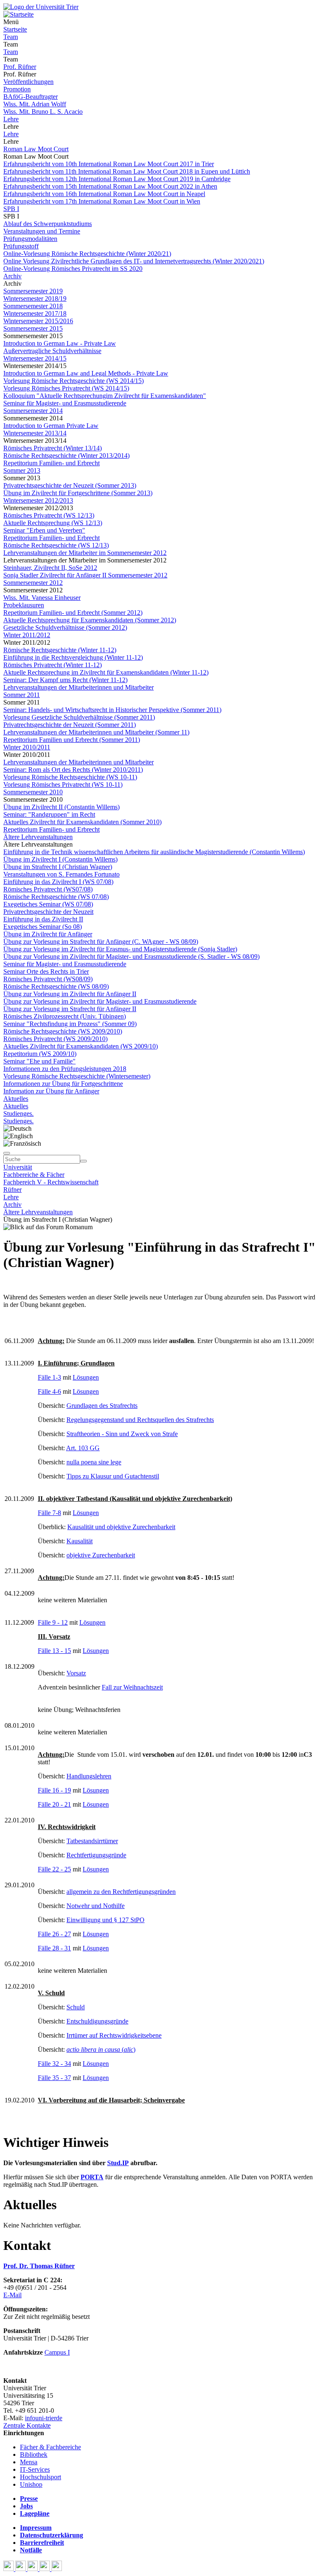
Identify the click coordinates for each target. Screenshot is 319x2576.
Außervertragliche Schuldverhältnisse (52, 351)
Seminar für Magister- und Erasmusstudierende (65, 403)
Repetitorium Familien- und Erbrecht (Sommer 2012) (73, 613)
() (101, 2049)
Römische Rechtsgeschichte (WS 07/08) (56, 897)
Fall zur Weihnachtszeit (132, 1687)
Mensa (29, 2462)
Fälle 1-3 (49, 1377)
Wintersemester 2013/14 (35, 433)
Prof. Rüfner (20, 67)
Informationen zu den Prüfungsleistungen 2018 (65, 1069)
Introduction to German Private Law (51, 426)
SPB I (11, 209)
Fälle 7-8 (49, 1513)
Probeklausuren (24, 605)
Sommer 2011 (22, 695)
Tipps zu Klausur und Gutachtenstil (113, 1476)
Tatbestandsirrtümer (92, 1841)
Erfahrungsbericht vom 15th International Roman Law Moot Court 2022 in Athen (110, 186)
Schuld (76, 2007)
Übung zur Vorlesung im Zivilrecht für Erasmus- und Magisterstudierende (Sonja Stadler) (120, 949)
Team (11, 37)
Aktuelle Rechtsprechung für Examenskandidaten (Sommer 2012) (90, 620)
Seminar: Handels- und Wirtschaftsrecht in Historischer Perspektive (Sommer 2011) (112, 710)
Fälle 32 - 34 (54, 2064)
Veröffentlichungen (28, 82)
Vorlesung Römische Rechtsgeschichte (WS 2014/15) (74, 381)
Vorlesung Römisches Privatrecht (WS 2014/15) (66, 388)
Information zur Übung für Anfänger (51, 1091)
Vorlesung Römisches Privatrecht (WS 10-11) (63, 785)
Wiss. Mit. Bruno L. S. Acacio (43, 112)
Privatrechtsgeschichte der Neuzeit (48, 912)
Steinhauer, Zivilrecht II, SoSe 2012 (50, 568)
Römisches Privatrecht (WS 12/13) (49, 515)
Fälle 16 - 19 (54, 1790)
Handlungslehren (89, 1776)
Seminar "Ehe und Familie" (39, 1061)
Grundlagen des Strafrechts (102, 1406)
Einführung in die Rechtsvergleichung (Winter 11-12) (73, 657)
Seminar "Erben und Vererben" (44, 530)
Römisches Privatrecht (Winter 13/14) (53, 448)
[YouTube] (33, 2569)
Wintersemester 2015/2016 (38, 321)
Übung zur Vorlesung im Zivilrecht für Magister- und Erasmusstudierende (100, 1001)
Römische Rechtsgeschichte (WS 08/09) (56, 986)
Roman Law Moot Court (36, 149)
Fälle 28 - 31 (54, 1948)
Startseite (15, 29)
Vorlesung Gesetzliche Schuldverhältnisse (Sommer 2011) (79, 717)
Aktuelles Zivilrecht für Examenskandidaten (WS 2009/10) (81, 1046)
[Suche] (7, 1153)
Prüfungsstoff (21, 246)
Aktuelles (16, 1099)
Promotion (17, 89)
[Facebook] (9, 2569)
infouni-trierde (44, 2418)
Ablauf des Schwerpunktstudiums (48, 224)
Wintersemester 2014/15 (35, 358)
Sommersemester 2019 (33, 291)
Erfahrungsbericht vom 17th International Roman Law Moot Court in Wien (102, 201)
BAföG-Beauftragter (31, 97)
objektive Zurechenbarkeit (101, 1555)
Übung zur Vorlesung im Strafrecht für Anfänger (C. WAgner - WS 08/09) (101, 942)
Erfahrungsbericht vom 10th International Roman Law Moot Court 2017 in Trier (109, 164)
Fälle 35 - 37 (54, 2078)
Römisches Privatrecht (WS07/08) (48, 889)
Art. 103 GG (83, 1448)
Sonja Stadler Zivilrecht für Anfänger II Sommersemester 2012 (85, 575)
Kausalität (80, 1541)
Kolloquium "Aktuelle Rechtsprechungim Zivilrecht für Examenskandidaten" (105, 396)
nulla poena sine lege (94, 1462)
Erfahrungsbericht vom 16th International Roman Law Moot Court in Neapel (104, 194)
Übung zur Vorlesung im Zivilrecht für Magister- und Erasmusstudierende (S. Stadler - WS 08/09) (131, 956)
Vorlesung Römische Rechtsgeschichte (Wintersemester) (77, 1076)
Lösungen (86, 1377)
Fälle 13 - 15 (54, 1651)
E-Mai (12, 2295)
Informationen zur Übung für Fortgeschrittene (63, 1084)
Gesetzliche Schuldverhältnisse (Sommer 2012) (65, 627)
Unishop (31, 2484)
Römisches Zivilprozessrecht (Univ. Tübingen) (65, 1016)
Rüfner (12, 1190)
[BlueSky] (21, 2569)
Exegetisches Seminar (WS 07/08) (48, 904)
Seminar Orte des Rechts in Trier (46, 971)
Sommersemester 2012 (33, 583)
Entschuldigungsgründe (97, 2021)
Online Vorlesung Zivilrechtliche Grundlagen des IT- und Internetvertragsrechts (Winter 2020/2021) (134, 261)
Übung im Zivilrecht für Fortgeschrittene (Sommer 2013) (78, 493)
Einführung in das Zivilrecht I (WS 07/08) (58, 882)
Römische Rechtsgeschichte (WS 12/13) (56, 545)
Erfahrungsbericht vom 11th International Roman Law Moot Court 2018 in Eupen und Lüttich (127, 171)
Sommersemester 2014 (33, 411)
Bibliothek (34, 2454)
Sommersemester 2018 (33, 306)
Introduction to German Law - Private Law (60, 343)
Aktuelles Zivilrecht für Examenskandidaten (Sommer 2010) (82, 822)
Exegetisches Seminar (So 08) (43, 927)
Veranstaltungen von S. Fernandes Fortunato (61, 874)
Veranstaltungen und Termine (42, 231)
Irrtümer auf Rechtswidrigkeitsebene (114, 2035)
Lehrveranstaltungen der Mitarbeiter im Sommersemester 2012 (85, 553)
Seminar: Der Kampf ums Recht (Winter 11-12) (65, 680)
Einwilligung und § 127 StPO (106, 1920)
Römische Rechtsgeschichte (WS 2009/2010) (63, 1031)
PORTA (92, 2177)
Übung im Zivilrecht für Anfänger (48, 934)
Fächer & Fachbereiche (50, 2447)
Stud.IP (118, 2163)
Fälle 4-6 (49, 1391)
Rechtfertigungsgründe (96, 1855)
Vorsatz (76, 1673)
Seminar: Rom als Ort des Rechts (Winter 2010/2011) (73, 770)
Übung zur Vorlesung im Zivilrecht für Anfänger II (70, 994)
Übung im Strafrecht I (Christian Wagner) (58, 867)
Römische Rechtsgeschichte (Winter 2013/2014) (66, 456)
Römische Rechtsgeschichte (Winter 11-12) (60, 650)
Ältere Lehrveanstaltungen (38, 837)
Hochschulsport (40, 2477)
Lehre (11, 119)
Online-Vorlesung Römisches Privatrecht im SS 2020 (73, 269)
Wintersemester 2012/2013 (38, 500)
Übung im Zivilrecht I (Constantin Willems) (60, 859)
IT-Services (35, 2469)
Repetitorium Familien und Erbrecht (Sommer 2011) (72, 740)
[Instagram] (45, 2569)
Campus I (57, 2352)
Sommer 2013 (22, 470)
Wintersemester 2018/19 (35, 298)
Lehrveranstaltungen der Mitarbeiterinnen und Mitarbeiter (79, 687)
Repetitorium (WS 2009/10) (40, 1054)
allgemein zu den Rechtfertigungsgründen (121, 1892)
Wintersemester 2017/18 (35, 313)
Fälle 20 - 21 (54, 1804)
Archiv (12, 276)
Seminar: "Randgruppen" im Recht (49, 814)
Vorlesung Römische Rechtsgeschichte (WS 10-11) (70, 777)
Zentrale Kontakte (27, 2425)
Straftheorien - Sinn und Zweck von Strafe (122, 1434)
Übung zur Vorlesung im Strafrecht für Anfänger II (70, 1009)
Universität (18, 1167)
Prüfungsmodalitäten (30, 239)
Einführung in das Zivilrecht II (43, 919)
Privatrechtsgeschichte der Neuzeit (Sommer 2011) (70, 725)
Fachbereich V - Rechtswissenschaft (51, 1182)
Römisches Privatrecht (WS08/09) (48, 979)
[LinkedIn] (57, 2569)
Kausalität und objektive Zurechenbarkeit (121, 1527)
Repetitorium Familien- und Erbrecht (52, 463)
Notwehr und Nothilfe (96, 1906)
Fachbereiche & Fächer (34, 1175)
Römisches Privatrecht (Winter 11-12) (53, 665)
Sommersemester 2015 (33, 328)
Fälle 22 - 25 (54, 1869)
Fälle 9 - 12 (53, 1622)
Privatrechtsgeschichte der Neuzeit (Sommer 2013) (70, 485)
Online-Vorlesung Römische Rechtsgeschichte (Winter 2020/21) (87, 254)
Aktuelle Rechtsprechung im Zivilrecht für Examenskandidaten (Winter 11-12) (106, 672)
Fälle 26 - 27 (54, 1934)
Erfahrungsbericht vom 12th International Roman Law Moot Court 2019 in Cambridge (117, 179)
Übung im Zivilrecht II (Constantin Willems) (61, 807)
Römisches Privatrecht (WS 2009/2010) (55, 1039)
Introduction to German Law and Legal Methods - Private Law (86, 373)
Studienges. (18, 1114)
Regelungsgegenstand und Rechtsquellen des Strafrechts (140, 1420)
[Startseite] (41, 7)
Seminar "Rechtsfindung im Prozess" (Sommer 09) (70, 1024)
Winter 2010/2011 (27, 747)
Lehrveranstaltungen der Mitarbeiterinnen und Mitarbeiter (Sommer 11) (96, 732)
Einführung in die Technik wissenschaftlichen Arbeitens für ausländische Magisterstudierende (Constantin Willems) (154, 852)
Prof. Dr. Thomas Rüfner (39, 2266)
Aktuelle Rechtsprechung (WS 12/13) (53, 523)
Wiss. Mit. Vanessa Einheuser (42, 598)
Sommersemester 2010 (33, 792)
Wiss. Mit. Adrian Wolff (35, 104)
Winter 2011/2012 (27, 635)
